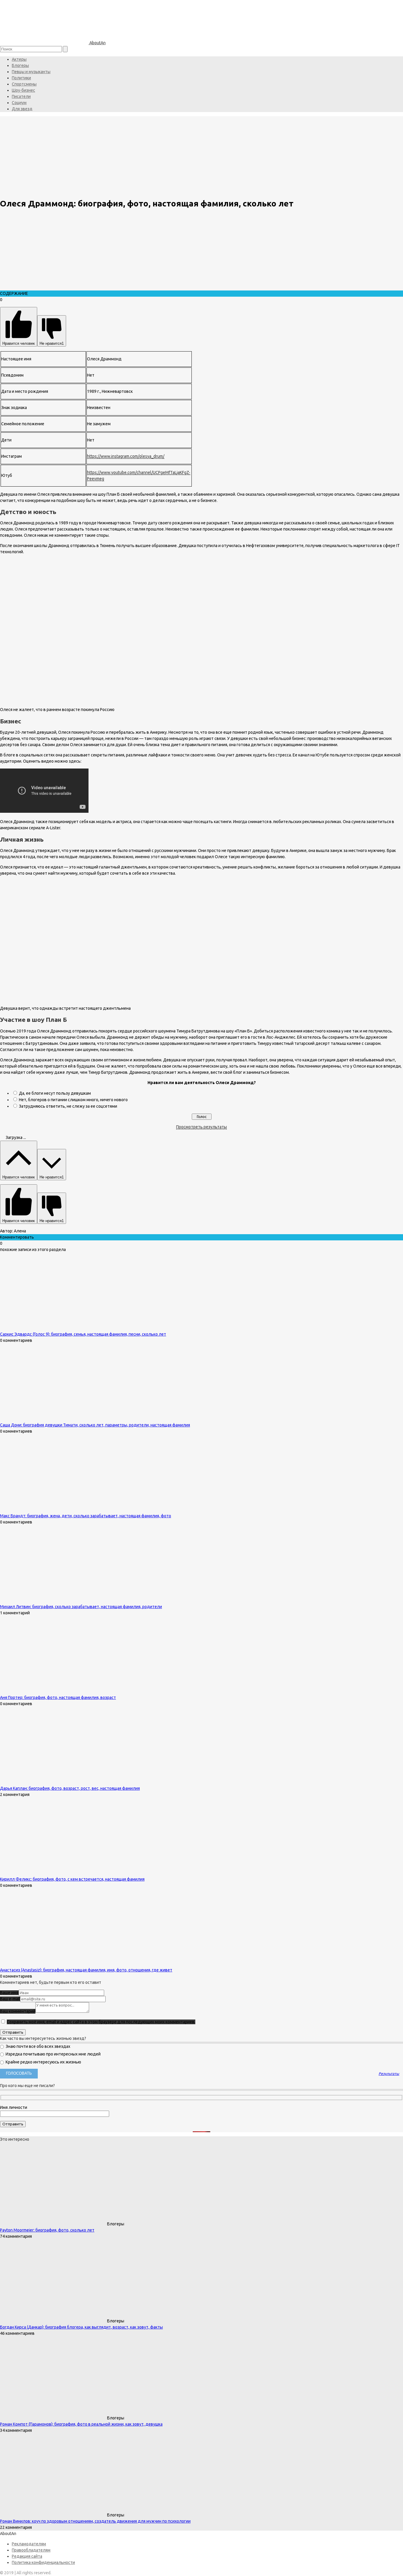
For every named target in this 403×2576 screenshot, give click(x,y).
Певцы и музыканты (31, 72)
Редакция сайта (27, 2556)
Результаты (389, 2074)
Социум (19, 103)
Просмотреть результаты (201, 1127)
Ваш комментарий (18, 2011)
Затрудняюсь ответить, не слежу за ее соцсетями (68, 1106)
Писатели (21, 96)
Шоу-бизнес (23, 90)
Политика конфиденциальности (43, 2562)
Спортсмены (24, 84)
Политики (21, 78)
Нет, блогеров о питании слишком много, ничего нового (73, 1100)
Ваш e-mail (10, 1999)
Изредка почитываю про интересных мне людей (53, 2054)
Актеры (19, 59)
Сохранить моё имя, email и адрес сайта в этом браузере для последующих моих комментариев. (101, 2022)
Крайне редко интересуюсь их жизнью (43, 2062)
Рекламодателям (29, 2544)
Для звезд (22, 109)
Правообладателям (31, 2550)
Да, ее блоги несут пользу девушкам (55, 1093)
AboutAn (97, 43)
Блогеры (20, 65)
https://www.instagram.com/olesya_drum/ (126, 456)
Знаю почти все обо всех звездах (37, 2046)
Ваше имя (9, 1993)
